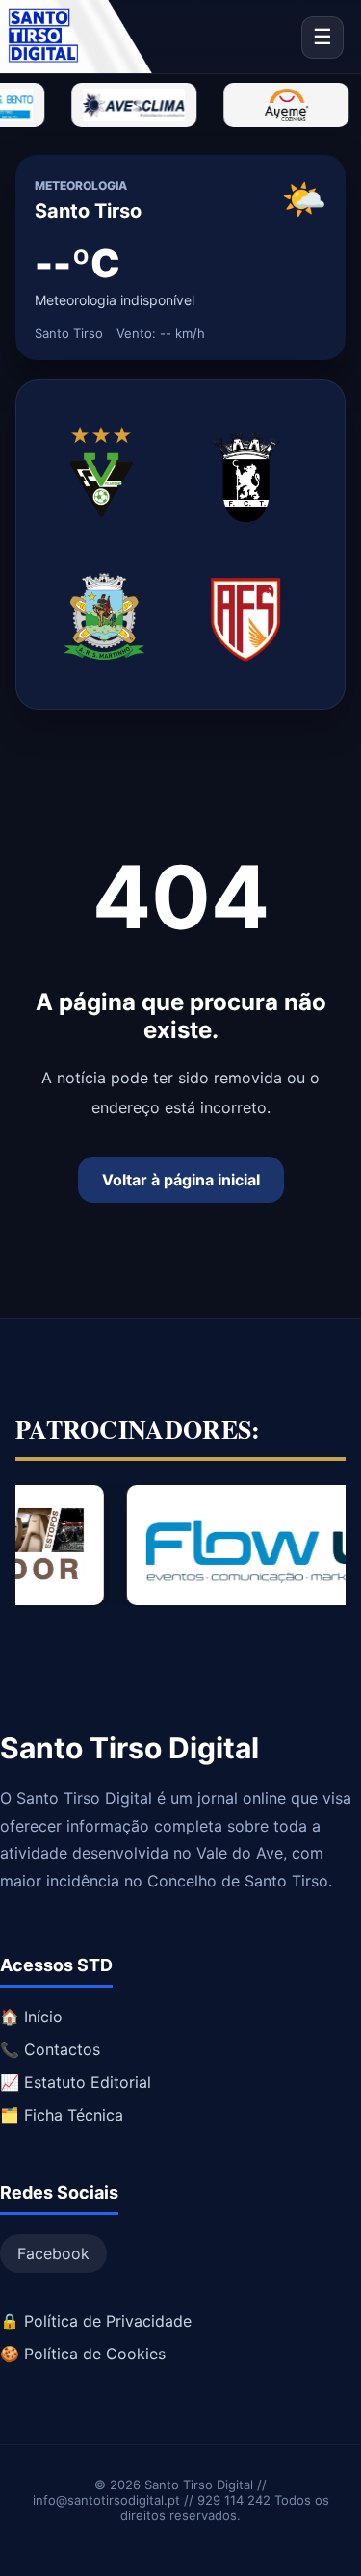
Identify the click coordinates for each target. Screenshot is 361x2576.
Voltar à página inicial (181, 1180)
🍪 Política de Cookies (83, 2354)
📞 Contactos (50, 2049)
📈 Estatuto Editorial (76, 2082)
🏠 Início (31, 2017)
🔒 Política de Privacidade (96, 2321)
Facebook (53, 2253)
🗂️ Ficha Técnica (62, 2115)
